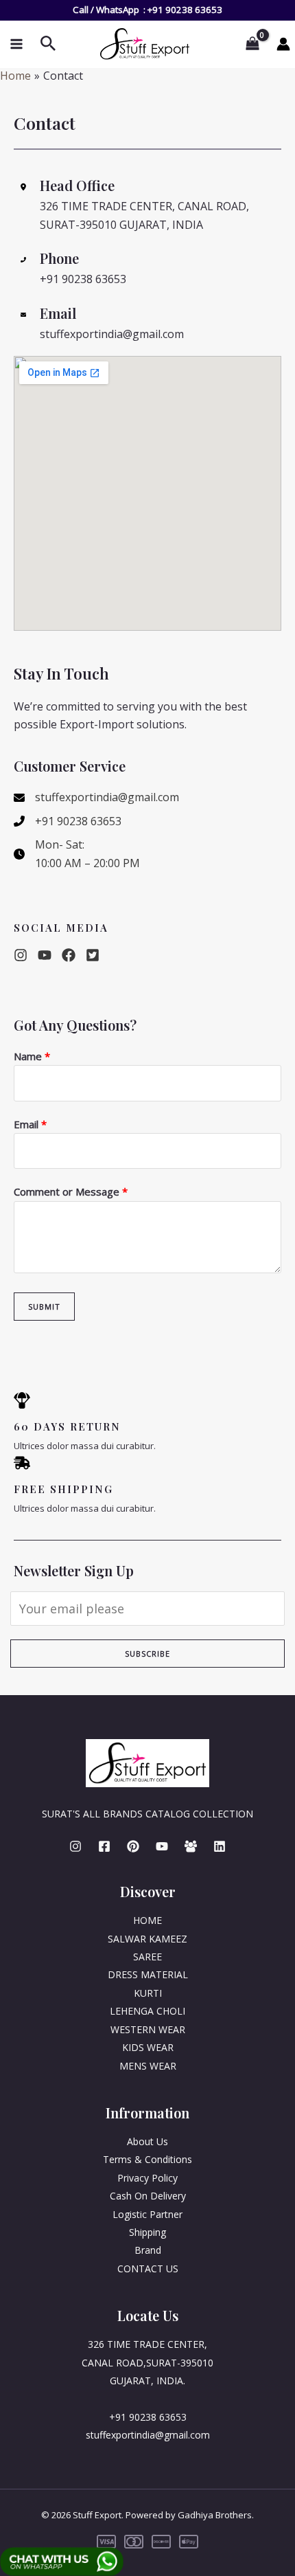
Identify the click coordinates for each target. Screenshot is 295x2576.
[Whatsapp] (191, 1846)
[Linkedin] (220, 1846)
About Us (147, 2141)
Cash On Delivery (148, 2196)
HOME (147, 1920)
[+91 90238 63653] (68, 821)
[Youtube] (162, 1846)
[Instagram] (75, 1846)
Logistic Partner (147, 2214)
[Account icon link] (283, 44)
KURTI (148, 1993)
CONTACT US (148, 2269)
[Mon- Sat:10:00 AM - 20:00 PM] (77, 854)
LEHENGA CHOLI (147, 2011)
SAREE (147, 1957)
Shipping (147, 2232)
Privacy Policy (147, 2178)
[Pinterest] (133, 1846)
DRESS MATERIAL (148, 1974)
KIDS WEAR (148, 2047)
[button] (21, 955)
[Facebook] (104, 1846)
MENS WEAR (148, 2066)
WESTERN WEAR (148, 2029)
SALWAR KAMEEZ (147, 1939)
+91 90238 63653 (185, 10)
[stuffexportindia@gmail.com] (96, 797)
